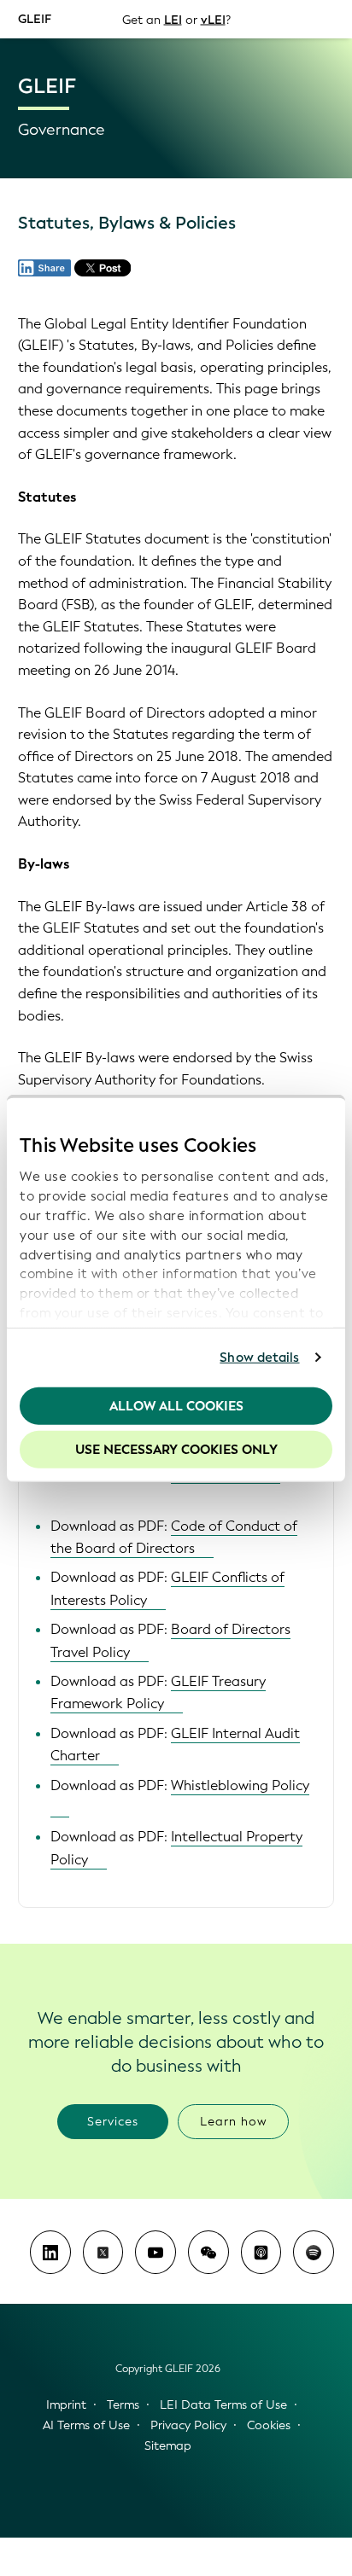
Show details (259, 1358)
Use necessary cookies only (176, 1450)
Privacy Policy (188, 2425)
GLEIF (35, 18)
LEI (173, 19)
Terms (123, 2405)
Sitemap (168, 2446)
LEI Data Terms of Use (223, 2405)
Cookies (269, 2425)
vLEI (213, 19)
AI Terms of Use (86, 2425)
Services (113, 2122)
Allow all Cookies (176, 1405)
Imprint (66, 2405)
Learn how (234, 2122)
